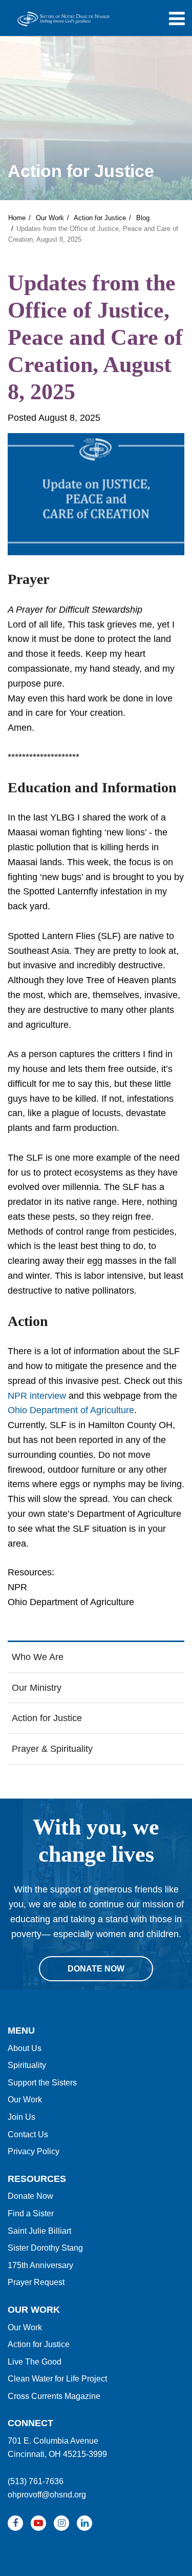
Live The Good (35, 2362)
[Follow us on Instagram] (61, 2523)
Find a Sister (31, 2213)
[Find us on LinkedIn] (84, 2523)
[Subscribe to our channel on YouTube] (38, 2523)
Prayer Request (36, 2282)
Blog (143, 218)
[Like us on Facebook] (15, 2523)
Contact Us (28, 2134)
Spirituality (27, 2065)
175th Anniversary (40, 2265)
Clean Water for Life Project (57, 2379)
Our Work (50, 218)
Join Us (22, 2117)
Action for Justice (100, 218)
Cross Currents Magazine (54, 2396)
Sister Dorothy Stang (45, 2248)
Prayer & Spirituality (52, 1749)
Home (17, 218)
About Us (25, 2048)
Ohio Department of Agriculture (71, 1410)
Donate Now (30, 2196)
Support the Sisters (42, 2083)
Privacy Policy (34, 2151)
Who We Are (38, 1657)
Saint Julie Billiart (39, 2231)
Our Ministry (37, 1688)
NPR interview (37, 1396)
